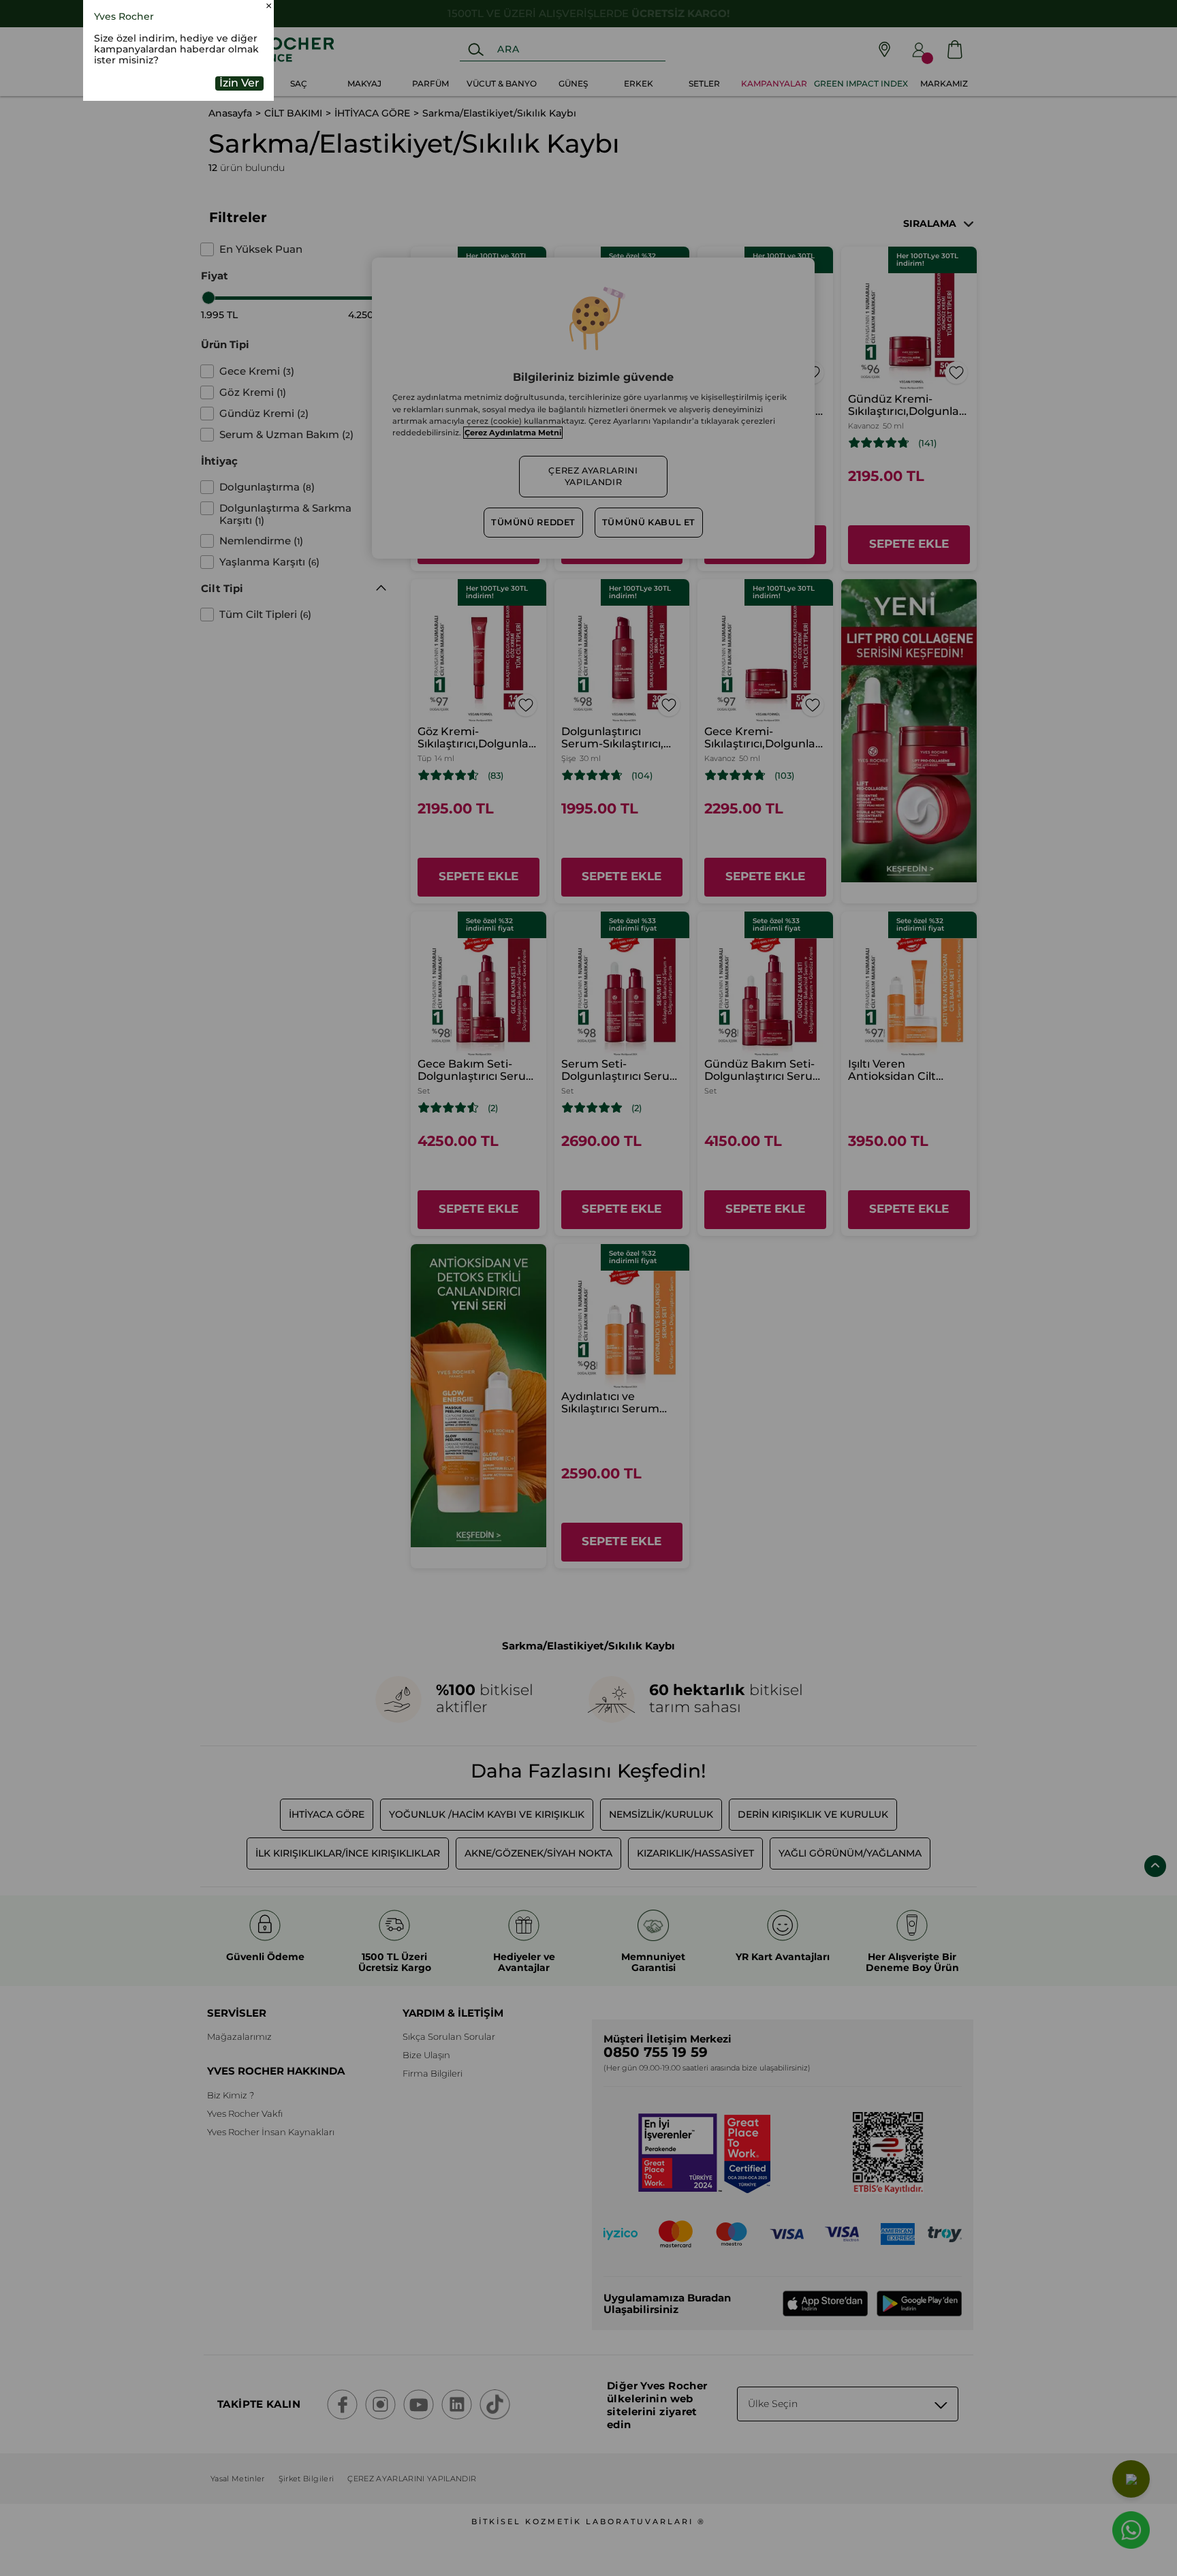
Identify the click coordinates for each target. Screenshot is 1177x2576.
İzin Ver (239, 171)
